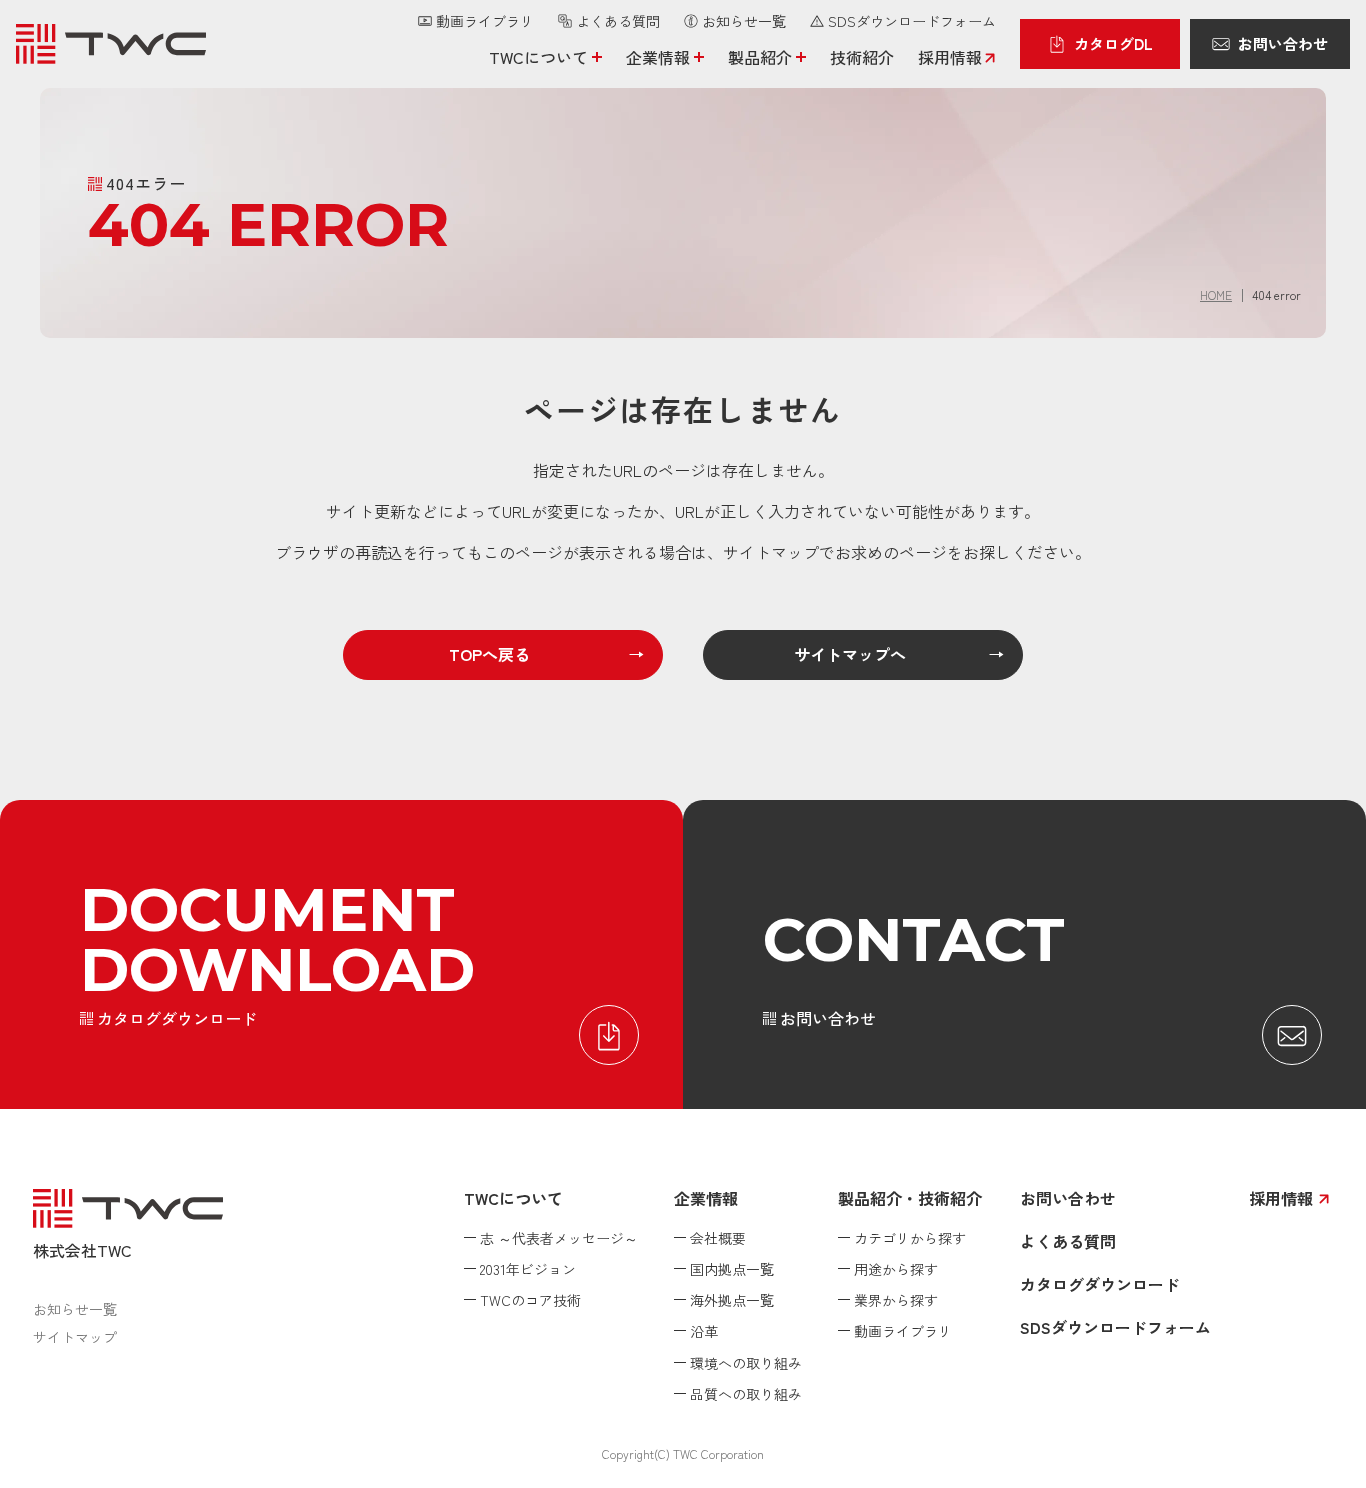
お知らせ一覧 (75, 1309)
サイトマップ (75, 1337)
